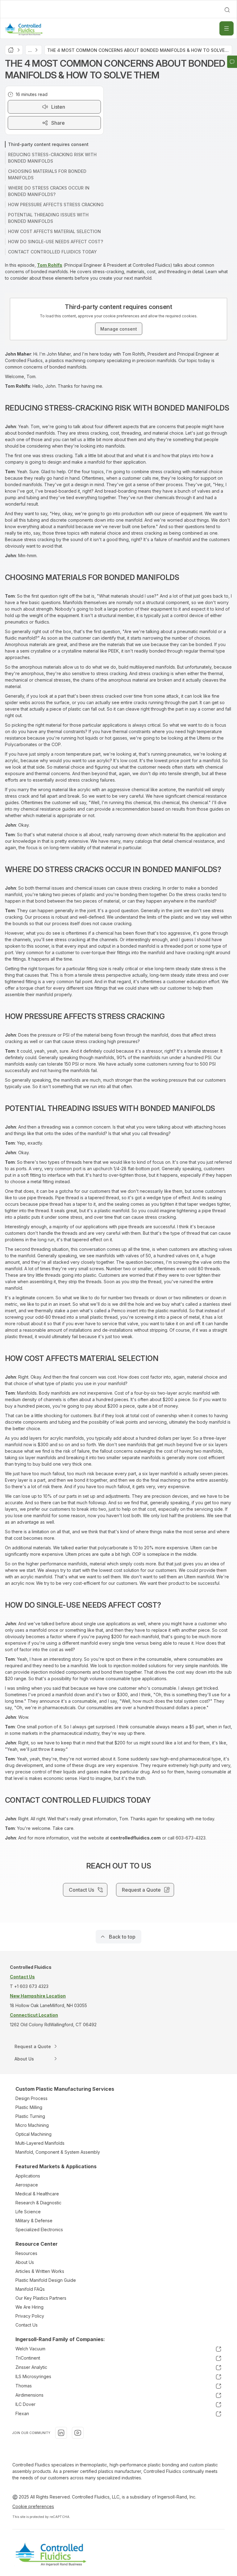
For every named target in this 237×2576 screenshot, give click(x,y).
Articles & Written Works (40, 2271)
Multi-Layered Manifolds (40, 2143)
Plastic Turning (30, 2116)
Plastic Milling (29, 2107)
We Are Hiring (29, 2307)
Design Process (31, 2098)
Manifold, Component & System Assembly (58, 2152)
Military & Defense (34, 2221)
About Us (25, 2262)
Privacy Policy (30, 2316)
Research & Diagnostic (38, 2203)
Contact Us (27, 2325)
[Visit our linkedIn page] (61, 2433)
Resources (26, 2253)
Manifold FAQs (30, 2289)
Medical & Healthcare (37, 2194)
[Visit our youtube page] (78, 2433)
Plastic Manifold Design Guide (46, 2280)
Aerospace (27, 2185)
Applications (28, 2176)
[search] (227, 10)
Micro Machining (32, 2125)
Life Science (28, 2212)
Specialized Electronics (39, 2229)
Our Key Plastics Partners (41, 2298)
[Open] (227, 28)
